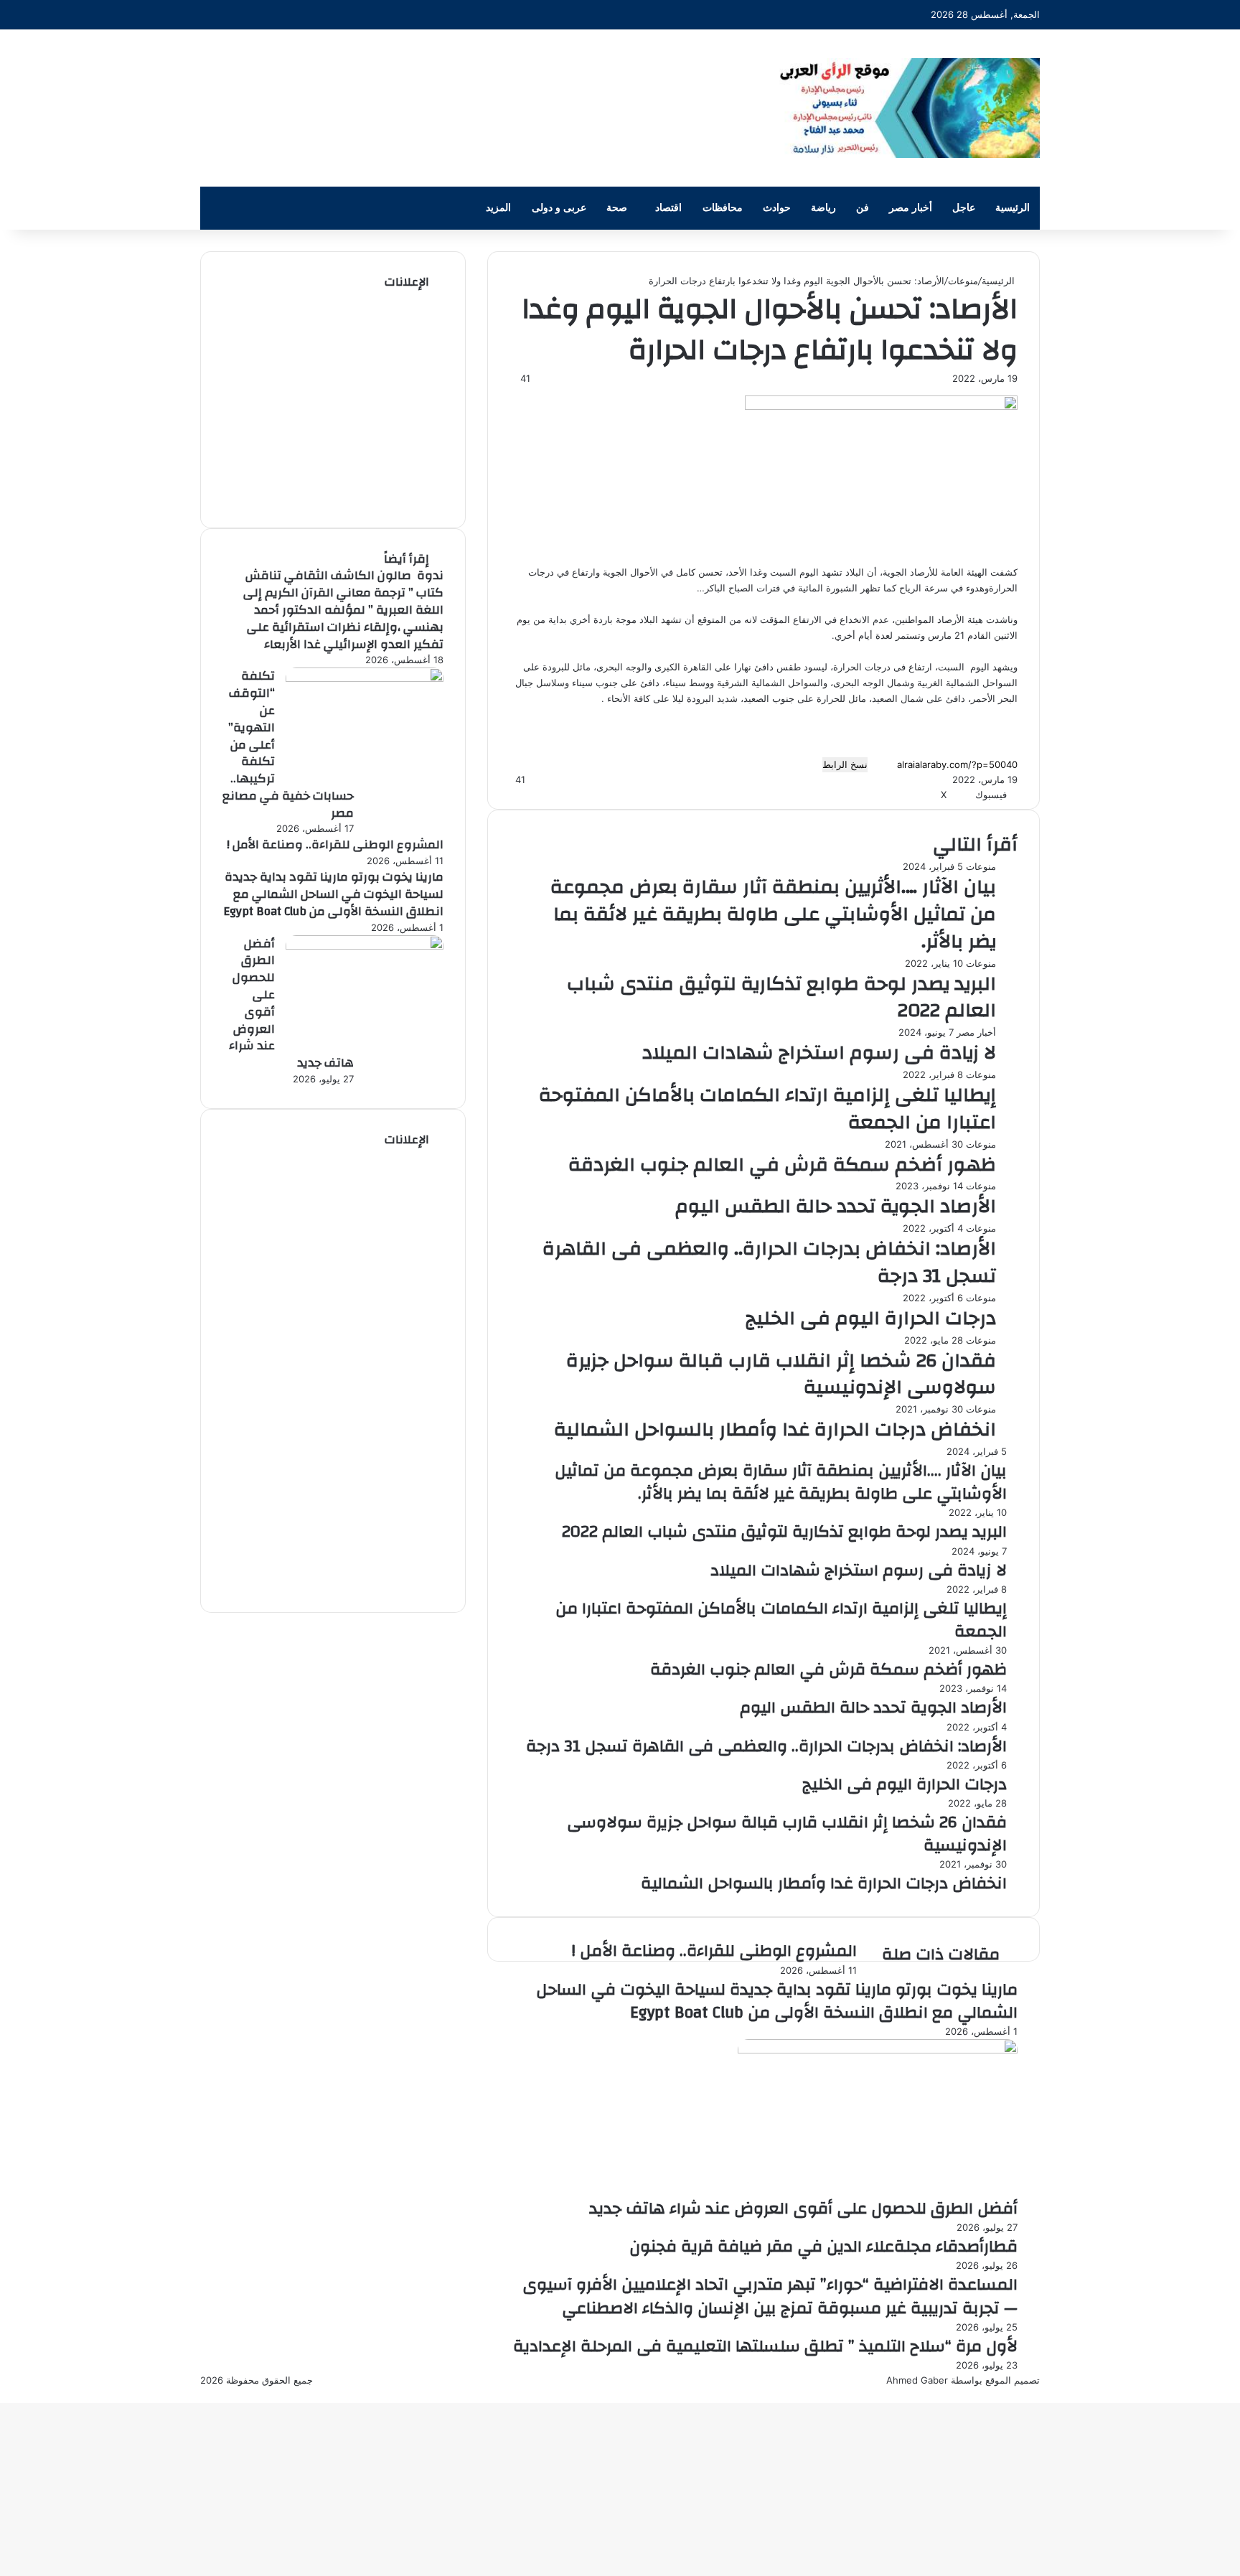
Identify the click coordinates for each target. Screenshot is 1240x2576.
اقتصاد (668, 208)
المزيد (498, 208)
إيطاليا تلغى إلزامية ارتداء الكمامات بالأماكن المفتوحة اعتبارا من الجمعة (767, 1109)
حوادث (777, 208)
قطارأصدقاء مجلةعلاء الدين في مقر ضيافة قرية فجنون (823, 2247)
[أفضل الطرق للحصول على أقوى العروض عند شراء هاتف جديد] (878, 2050)
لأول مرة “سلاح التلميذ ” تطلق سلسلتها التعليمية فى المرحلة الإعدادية (765, 2346)
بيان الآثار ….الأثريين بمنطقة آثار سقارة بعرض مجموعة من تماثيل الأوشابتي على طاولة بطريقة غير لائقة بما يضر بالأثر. (773, 914)
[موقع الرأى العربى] (907, 108)
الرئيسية (1013, 208)
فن (863, 208)
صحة (617, 208)
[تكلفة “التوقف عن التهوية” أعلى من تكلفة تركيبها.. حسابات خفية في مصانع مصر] (365, 678)
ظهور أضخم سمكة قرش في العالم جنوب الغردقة (782, 1165)
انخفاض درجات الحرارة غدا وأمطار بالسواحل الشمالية (775, 1430)
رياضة (823, 208)
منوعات (963, 281)
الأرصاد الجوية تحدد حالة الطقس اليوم (836, 1207)
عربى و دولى (559, 208)
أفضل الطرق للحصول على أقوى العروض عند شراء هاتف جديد (803, 2209)
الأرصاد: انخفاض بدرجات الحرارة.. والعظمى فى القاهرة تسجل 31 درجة (769, 1263)
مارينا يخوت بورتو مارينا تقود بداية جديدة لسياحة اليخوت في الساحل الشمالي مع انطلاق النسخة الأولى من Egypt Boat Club (777, 2001)
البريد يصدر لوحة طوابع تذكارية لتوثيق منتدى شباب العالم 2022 (781, 998)
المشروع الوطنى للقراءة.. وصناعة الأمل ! (714, 1951)
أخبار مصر (911, 208)
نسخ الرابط (845, 764)
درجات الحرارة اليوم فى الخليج (871, 1319)
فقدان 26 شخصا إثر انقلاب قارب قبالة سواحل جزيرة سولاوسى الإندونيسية (781, 1374)
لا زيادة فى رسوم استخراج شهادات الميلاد (819, 1053)
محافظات (723, 208)
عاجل (964, 208)
